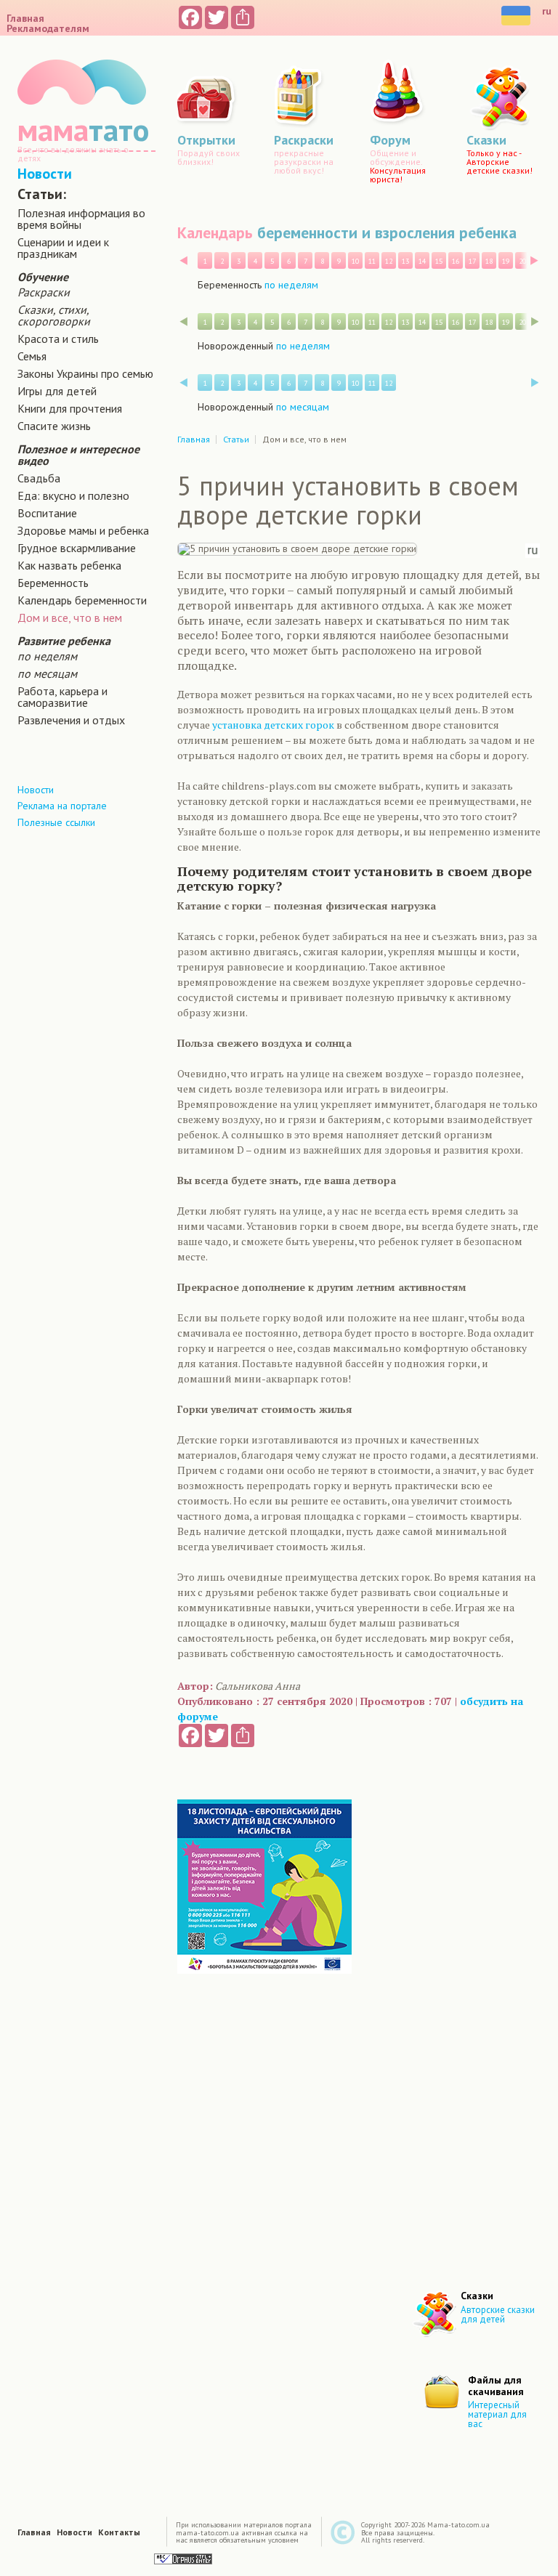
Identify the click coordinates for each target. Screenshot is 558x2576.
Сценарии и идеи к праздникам (63, 248)
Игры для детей (57, 391)
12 (389, 261)
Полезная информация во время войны (81, 219)
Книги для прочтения (70, 408)
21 (539, 261)
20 (522, 261)
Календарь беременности (82, 600)
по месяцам (47, 673)
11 (372, 261)
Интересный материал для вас (497, 2414)
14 (422, 261)
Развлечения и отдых (71, 720)
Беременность (53, 583)
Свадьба (39, 478)
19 (506, 261)
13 (405, 261)
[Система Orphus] (183, 2558)
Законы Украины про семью (85, 373)
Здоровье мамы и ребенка (83, 530)
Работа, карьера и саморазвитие (62, 697)
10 (355, 261)
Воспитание (47, 513)
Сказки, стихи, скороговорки (54, 315)
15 (439, 261)
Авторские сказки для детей (498, 2314)
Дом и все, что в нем (70, 617)
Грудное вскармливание (77, 548)
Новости (45, 174)
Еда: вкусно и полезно (73, 495)
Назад (183, 260)
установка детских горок (273, 725)
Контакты (119, 2532)
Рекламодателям (48, 28)
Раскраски (44, 292)
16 (456, 261)
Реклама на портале (62, 806)
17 (472, 261)
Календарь (215, 232)
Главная (25, 18)
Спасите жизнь (54, 426)
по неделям (47, 656)
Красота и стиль (58, 339)
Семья (32, 356)
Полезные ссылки (56, 822)
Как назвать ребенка (69, 565)
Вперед (534, 260)
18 (489, 261)
